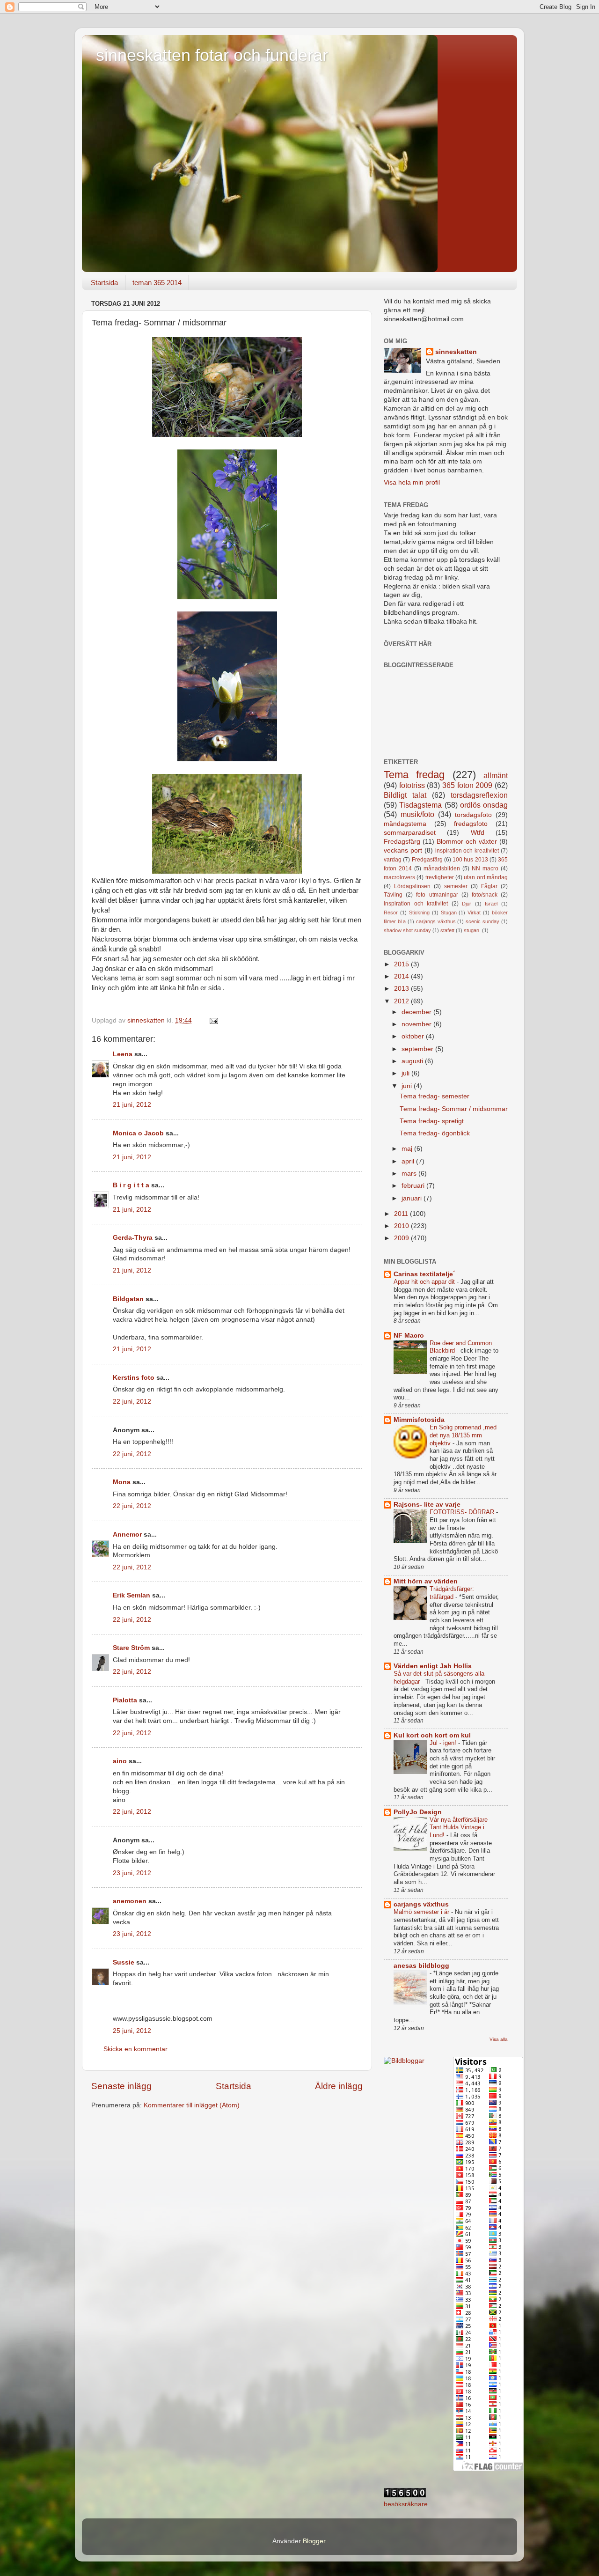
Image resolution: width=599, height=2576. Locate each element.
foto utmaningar (437, 895)
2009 (402, 1238)
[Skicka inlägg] (213, 1020)
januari (413, 1198)
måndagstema (405, 824)
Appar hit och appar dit (425, 1282)
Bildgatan (128, 1299)
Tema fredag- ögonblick (435, 1133)
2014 (402, 976)
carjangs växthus (436, 921)
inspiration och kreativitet (467, 851)
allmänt (496, 775)
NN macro (485, 868)
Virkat (474, 913)
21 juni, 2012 (132, 1105)
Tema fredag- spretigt (432, 1121)
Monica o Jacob (138, 1133)
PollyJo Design (418, 1812)
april (409, 1161)
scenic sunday (482, 921)
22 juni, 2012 (132, 1402)
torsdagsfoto (473, 815)
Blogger (314, 2541)
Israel (491, 904)
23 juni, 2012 (132, 1873)
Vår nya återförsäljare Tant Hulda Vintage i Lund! (459, 1827)
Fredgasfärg (427, 860)
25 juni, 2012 (132, 2031)
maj (408, 1149)
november (417, 1024)
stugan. (472, 930)
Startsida (104, 283)
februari (414, 1186)
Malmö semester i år (422, 1912)
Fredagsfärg (402, 842)
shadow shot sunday (407, 930)
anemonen (130, 1901)
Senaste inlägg (121, 2086)
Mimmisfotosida (419, 1420)
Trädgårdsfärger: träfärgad (452, 1593)
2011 (402, 1214)
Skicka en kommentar (135, 2049)
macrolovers (399, 877)
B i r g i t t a (131, 1185)
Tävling (393, 895)
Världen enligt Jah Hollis (433, 1666)
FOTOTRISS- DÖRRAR (463, 1512)
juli (406, 1073)
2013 (402, 989)
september (418, 1049)
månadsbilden (442, 868)
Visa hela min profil (412, 482)
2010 (402, 1226)
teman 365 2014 (157, 283)
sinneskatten (456, 352)
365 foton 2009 (467, 785)
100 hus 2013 (470, 860)
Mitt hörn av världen (426, 1581)
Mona (122, 1482)
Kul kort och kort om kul (432, 1735)
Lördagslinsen (412, 886)
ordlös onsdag (484, 805)
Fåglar (489, 886)
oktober (414, 1036)
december (417, 1012)
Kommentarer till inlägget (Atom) (192, 2105)
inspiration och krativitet (416, 904)
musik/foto (417, 814)
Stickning (419, 913)
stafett (447, 930)
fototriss (412, 785)
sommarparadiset (410, 833)
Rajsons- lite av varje (427, 1505)
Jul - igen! (444, 1743)
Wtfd (478, 833)
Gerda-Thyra (133, 1238)
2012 (402, 1001)
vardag (393, 860)
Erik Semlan (131, 1595)
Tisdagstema (420, 805)
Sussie (124, 1962)
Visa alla (499, 2039)
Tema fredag (414, 775)
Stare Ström (131, 1648)
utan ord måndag (486, 877)
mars (410, 1174)
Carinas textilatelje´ (424, 1274)
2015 (402, 964)
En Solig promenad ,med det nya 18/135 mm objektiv (463, 1435)
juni (408, 1086)
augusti (413, 1061)
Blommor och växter (467, 842)
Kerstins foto (134, 1378)
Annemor (127, 1535)
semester (456, 886)
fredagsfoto (471, 824)
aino (120, 1761)
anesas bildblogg (421, 1966)
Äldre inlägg (339, 2086)
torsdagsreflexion (479, 795)
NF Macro (409, 1336)
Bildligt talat (405, 795)
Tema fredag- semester (435, 1096)
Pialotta (125, 1700)
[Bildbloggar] (404, 2061)
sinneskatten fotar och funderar (212, 55)
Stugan (449, 913)
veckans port (403, 850)
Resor (391, 913)
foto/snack (485, 895)
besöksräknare (406, 2504)
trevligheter (440, 877)
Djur (467, 904)
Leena (123, 1054)
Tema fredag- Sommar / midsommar (454, 1109)
